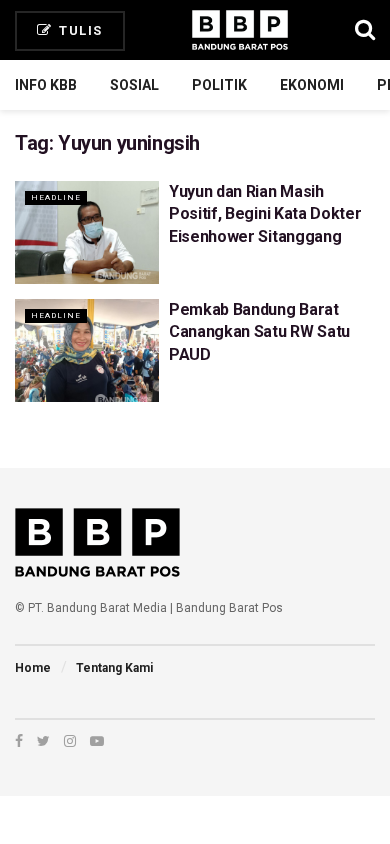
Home (33, 668)
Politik (219, 85)
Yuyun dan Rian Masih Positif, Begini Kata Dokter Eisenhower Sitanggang (265, 214)
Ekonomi (312, 85)
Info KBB (46, 85)
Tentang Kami (114, 668)
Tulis (79, 30)
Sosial (134, 85)
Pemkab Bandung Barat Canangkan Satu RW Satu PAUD (259, 332)
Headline (56, 197)
